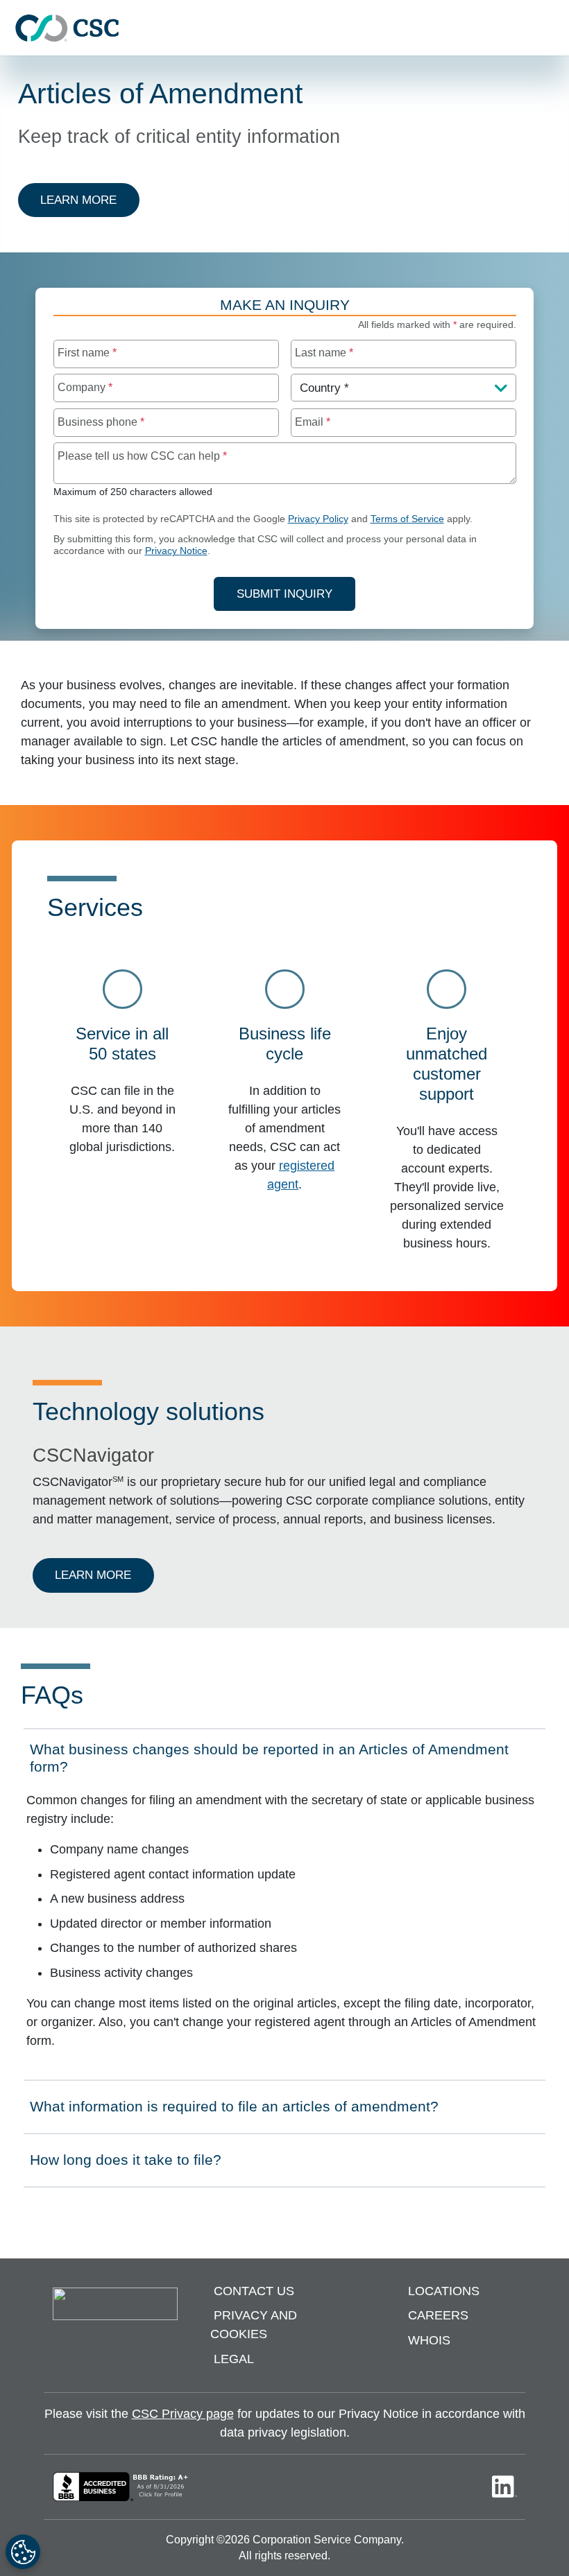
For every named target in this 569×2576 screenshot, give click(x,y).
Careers (438, 2315)
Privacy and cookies (254, 2325)
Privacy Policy (318, 519)
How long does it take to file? (125, 2164)
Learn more (90, 200)
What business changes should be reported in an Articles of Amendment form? (269, 1758)
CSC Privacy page (183, 2414)
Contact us (254, 2291)
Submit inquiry (284, 594)
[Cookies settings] (23, 2552)
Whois (429, 2340)
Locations (444, 2291)
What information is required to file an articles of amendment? (234, 2111)
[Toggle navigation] (552, 28)
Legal (234, 2359)
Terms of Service (407, 519)
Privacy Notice (176, 551)
